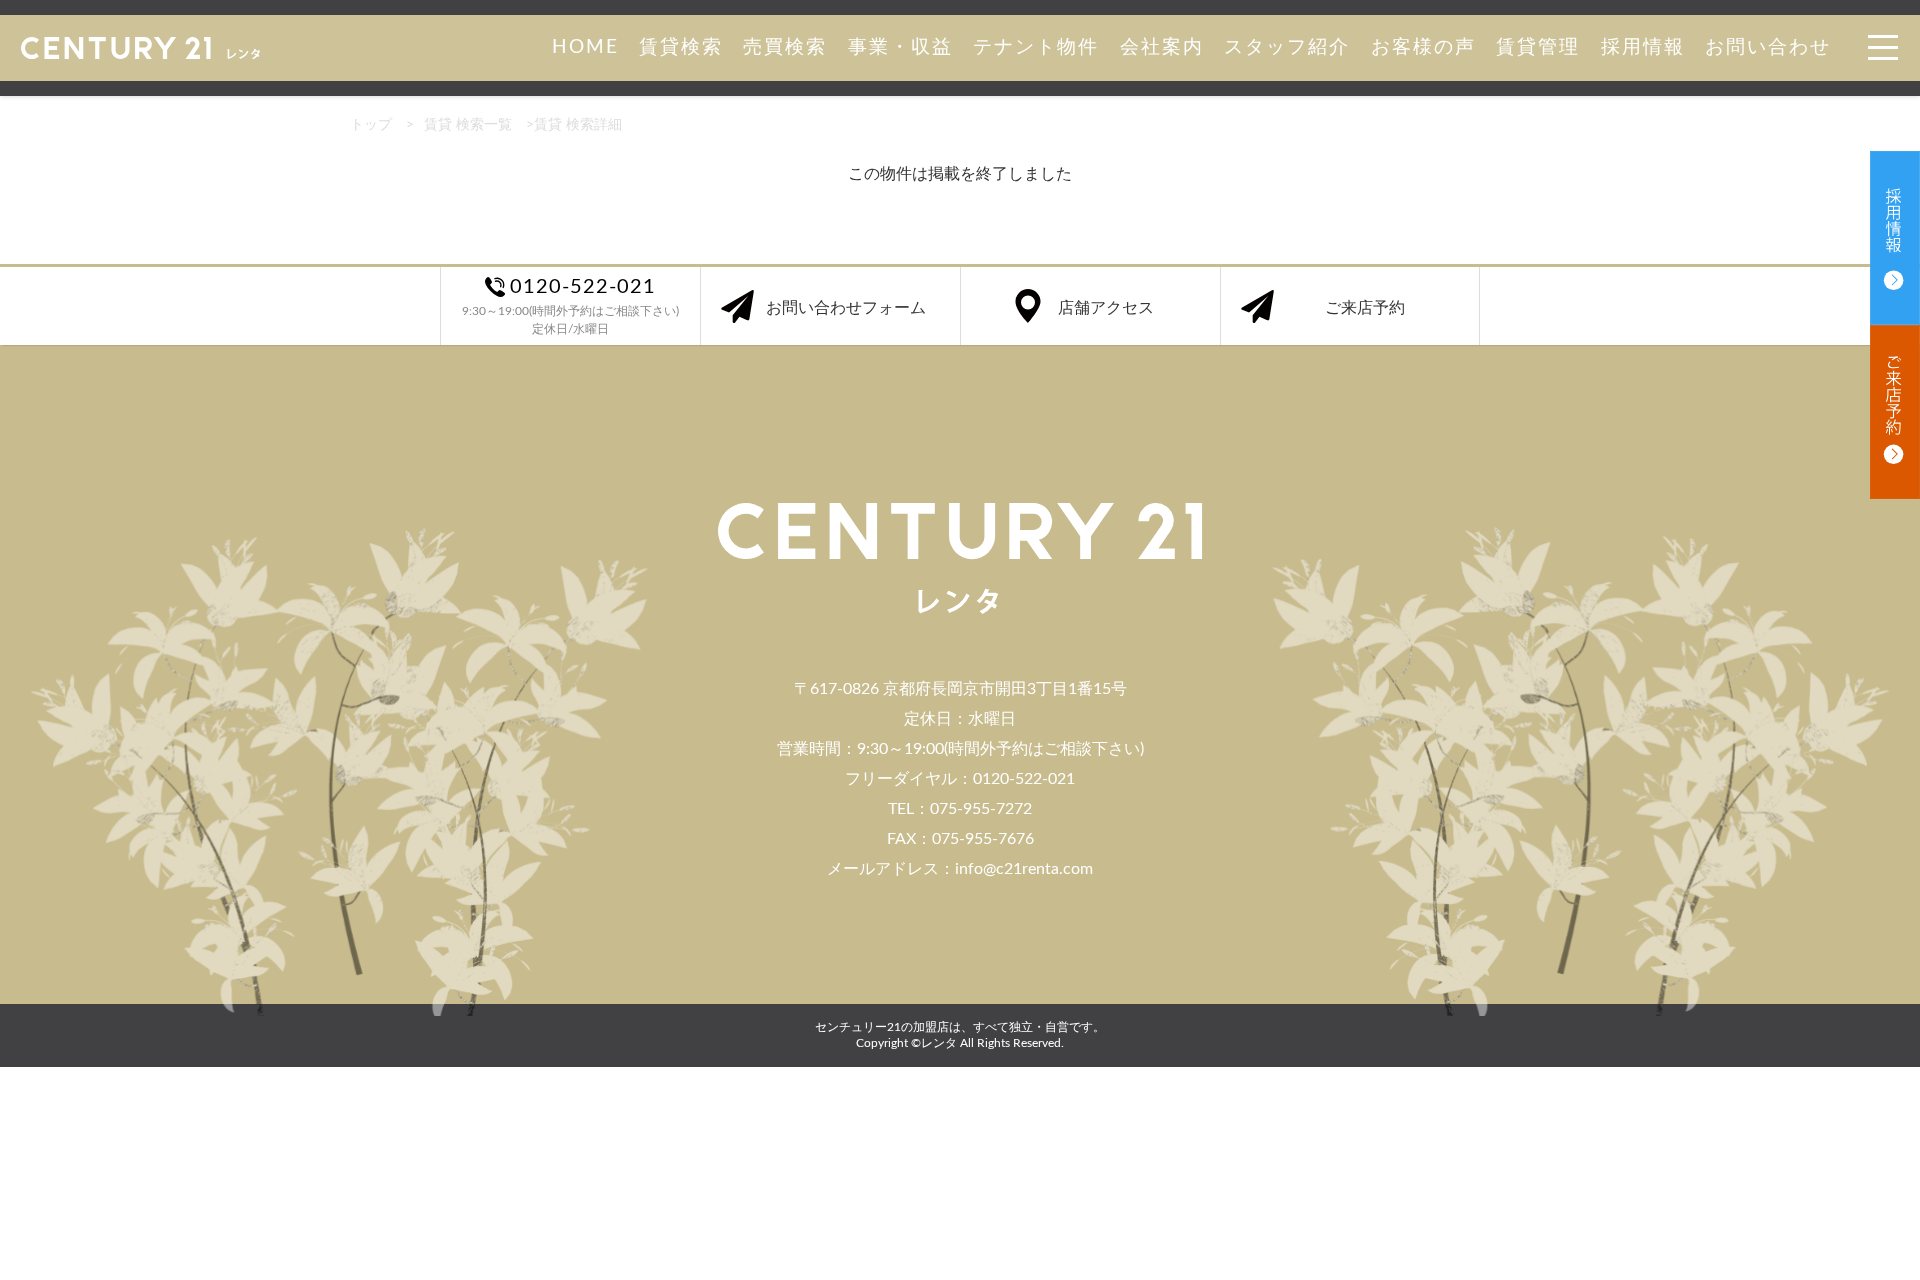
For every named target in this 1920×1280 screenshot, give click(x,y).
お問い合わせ (1768, 47)
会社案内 (1162, 47)
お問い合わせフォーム (846, 308)
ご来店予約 (1365, 308)
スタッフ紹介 (1287, 47)
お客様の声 (1423, 47)
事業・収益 (900, 47)
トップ (371, 125)
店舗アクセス (1106, 308)
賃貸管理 (1538, 47)
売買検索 (785, 47)
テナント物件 (1036, 47)
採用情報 (1643, 47)
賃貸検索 (681, 47)
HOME (585, 47)
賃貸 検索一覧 (468, 125)
